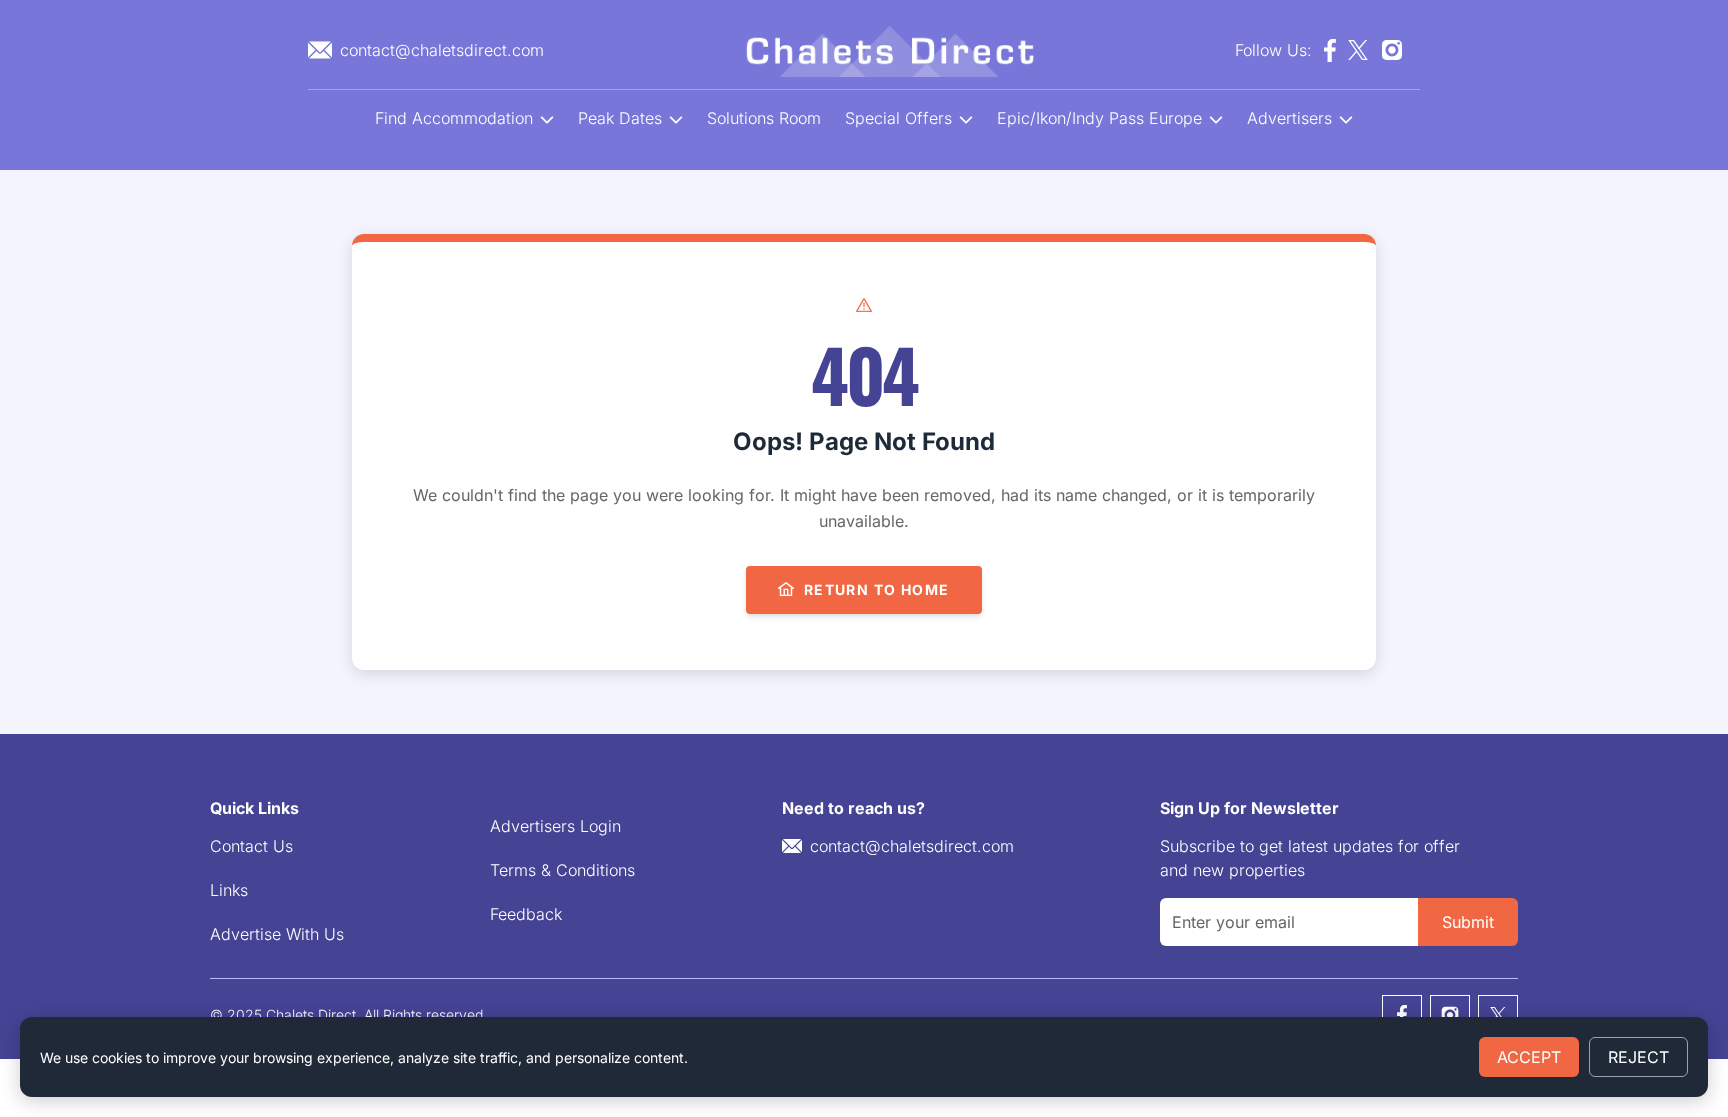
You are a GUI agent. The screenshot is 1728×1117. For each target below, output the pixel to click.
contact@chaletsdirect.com (912, 846)
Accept (1529, 1057)
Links (229, 890)
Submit (1468, 922)
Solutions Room (764, 118)
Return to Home (877, 589)
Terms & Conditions (562, 870)
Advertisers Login (555, 826)
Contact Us (251, 846)
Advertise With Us (277, 934)
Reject (1638, 1057)
